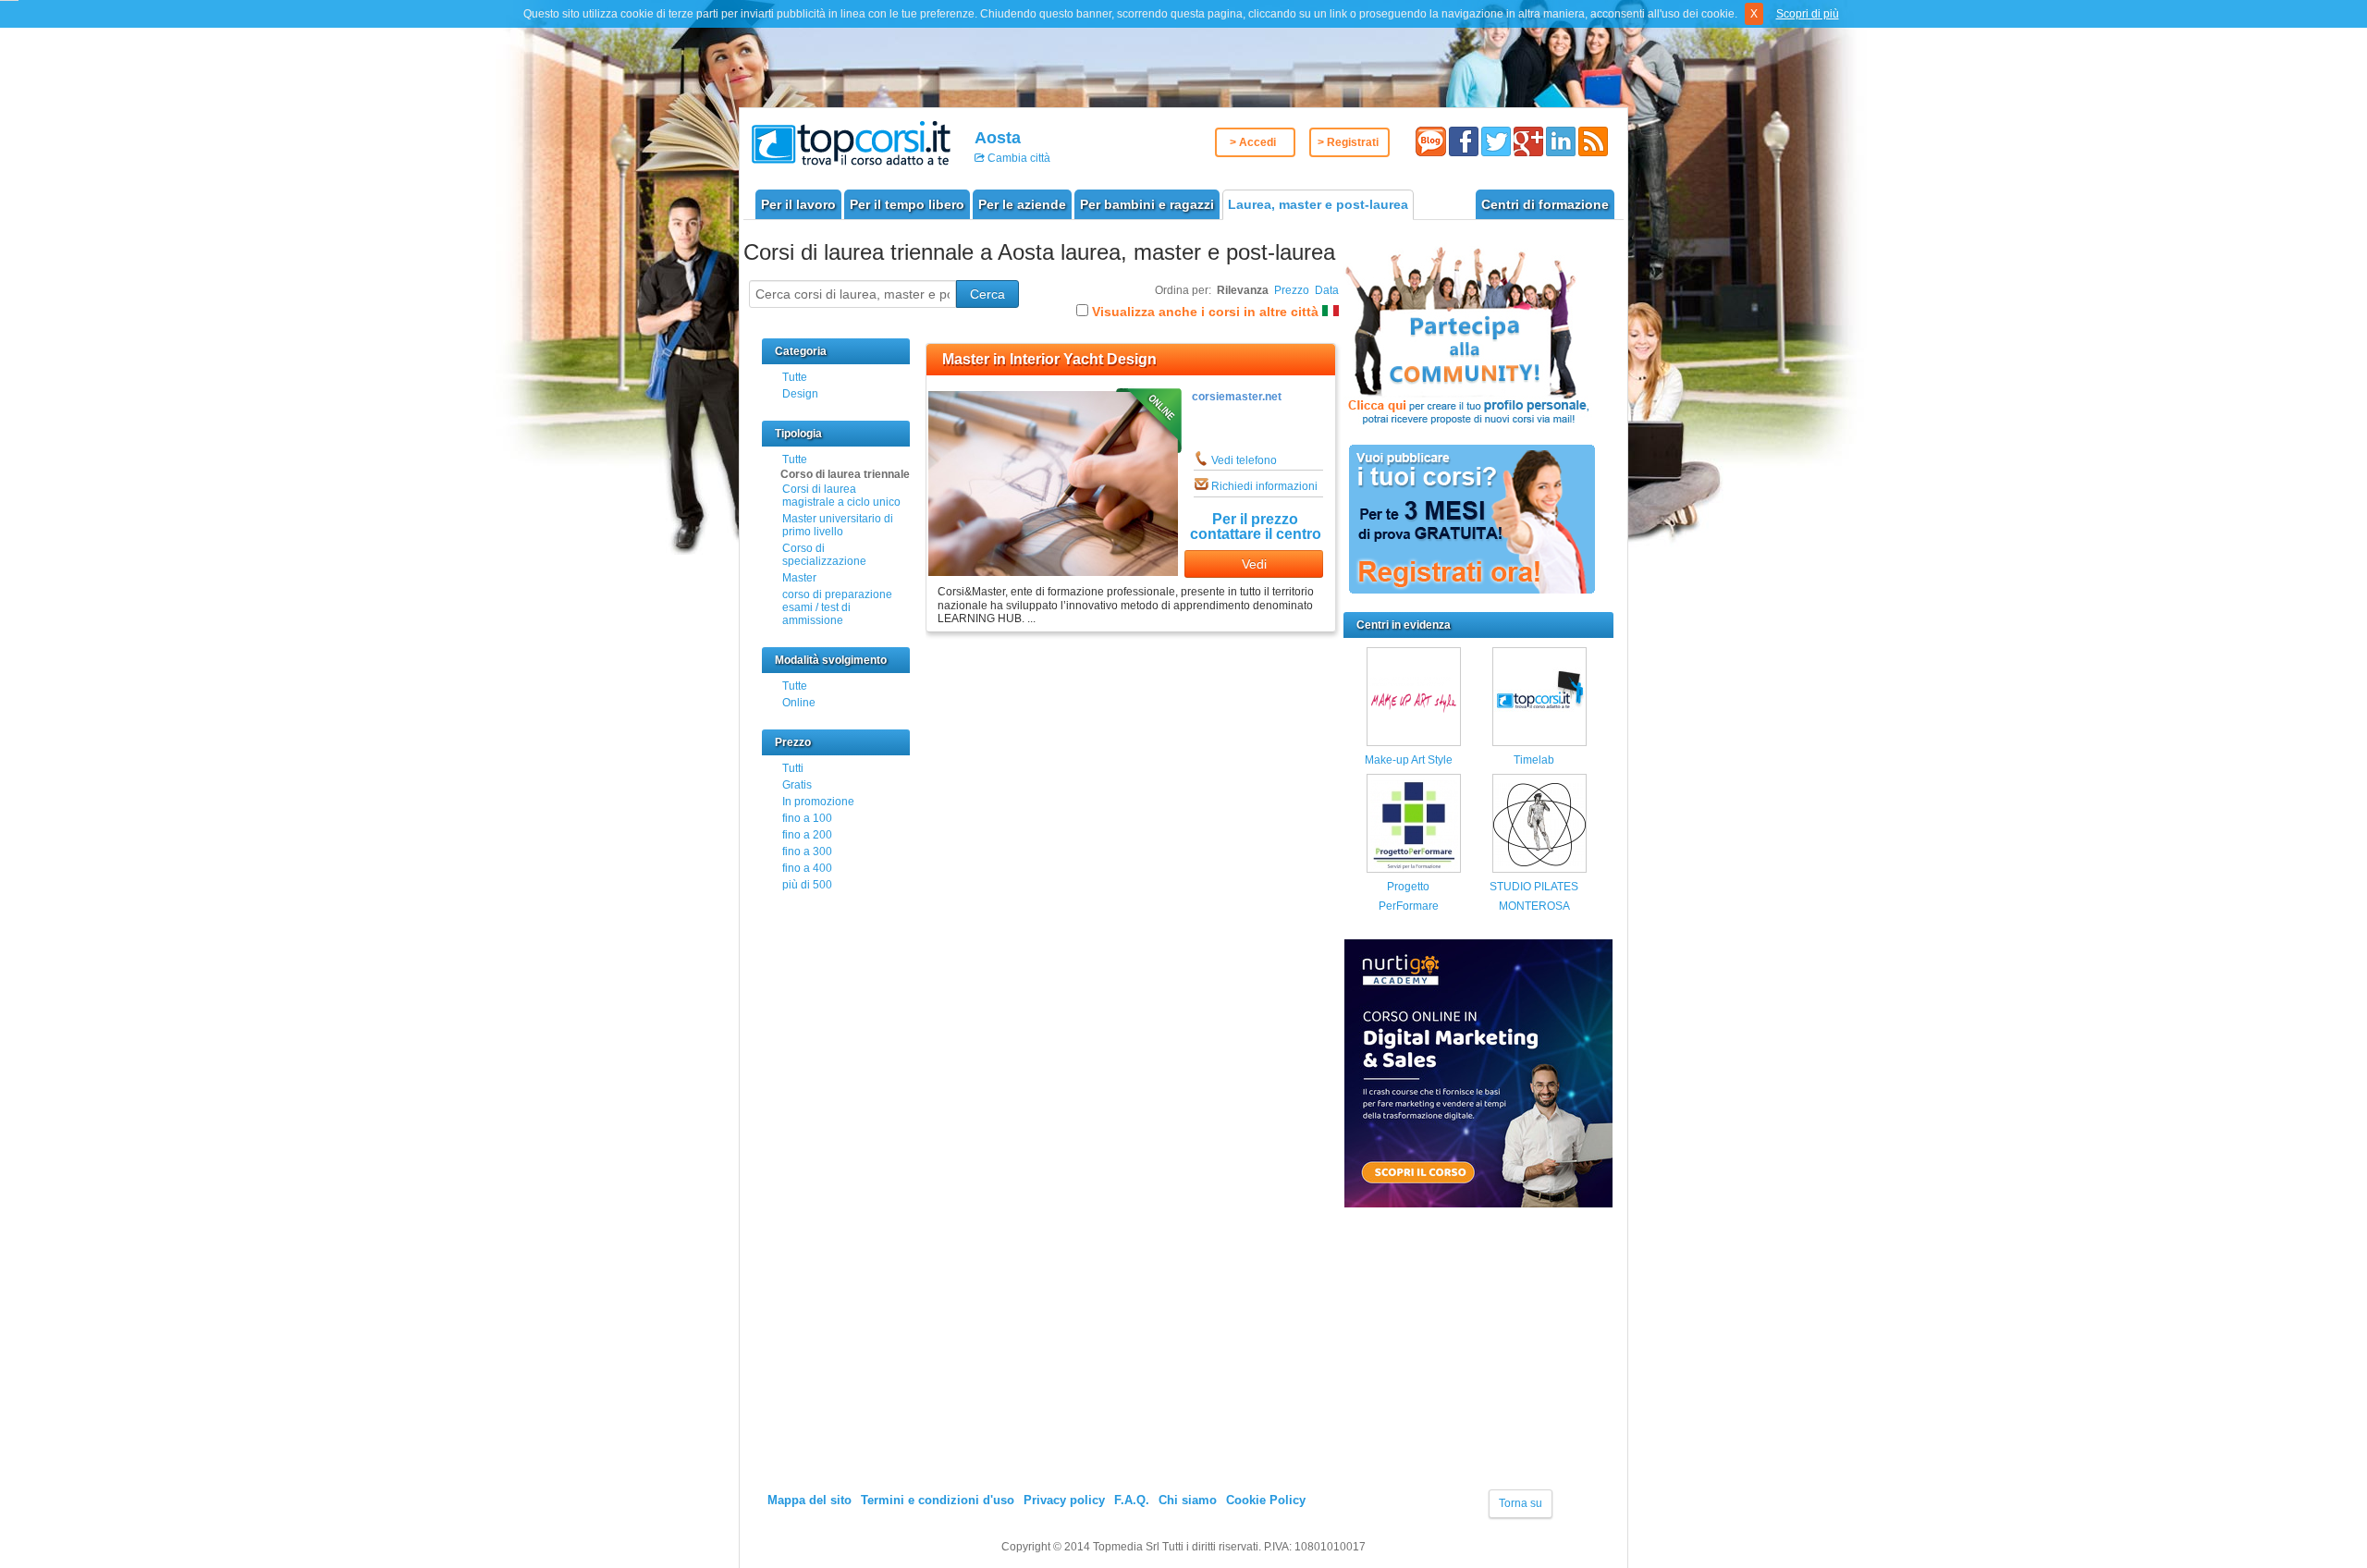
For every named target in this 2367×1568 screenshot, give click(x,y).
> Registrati (1348, 142)
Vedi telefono (1244, 460)
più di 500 (807, 885)
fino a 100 (807, 818)
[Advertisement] (1482, 1359)
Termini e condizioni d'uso (938, 1500)
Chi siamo (1188, 1500)
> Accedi (1253, 142)
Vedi (1254, 564)
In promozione (818, 802)
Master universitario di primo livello (838, 525)
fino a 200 (807, 835)
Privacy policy (1064, 1500)
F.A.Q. (1132, 1500)
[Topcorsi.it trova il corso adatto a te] (851, 142)
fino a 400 (807, 868)
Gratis (797, 785)
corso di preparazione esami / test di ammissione (837, 607)
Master (799, 578)
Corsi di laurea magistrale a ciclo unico (841, 496)
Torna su (1521, 1503)
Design (800, 394)
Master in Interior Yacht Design (1049, 359)
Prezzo (1292, 290)
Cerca (987, 294)
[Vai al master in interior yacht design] (1053, 572)
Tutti (793, 768)
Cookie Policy (1266, 1500)
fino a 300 (807, 851)
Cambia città (1018, 158)
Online (799, 703)
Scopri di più (1808, 14)
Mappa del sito (809, 1500)
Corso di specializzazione (824, 555)
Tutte (795, 377)
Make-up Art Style (1409, 760)
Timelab (1534, 760)
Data (1327, 290)
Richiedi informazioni (1264, 486)
